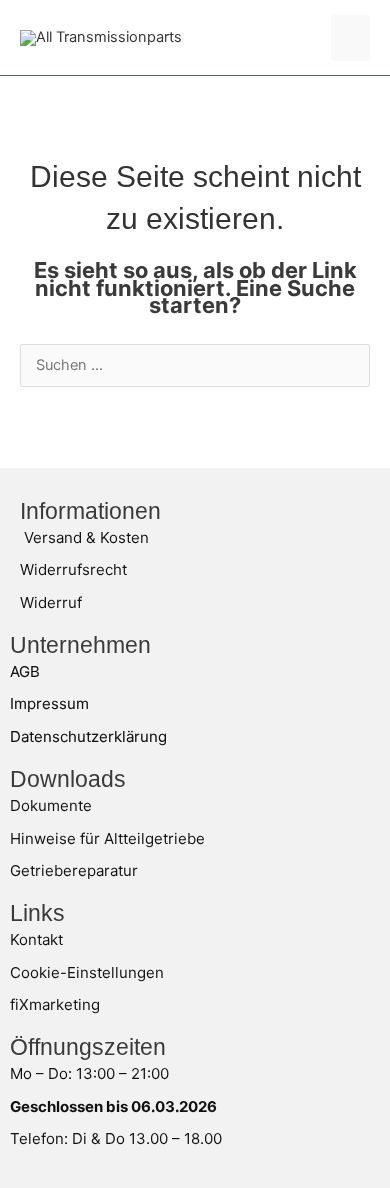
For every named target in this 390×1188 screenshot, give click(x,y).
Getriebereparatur (74, 870)
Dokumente (51, 805)
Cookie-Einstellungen (87, 972)
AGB (25, 671)
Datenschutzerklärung (88, 736)
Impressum (49, 703)
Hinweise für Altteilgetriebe (107, 838)
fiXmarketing (55, 1004)
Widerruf (51, 602)
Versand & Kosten (86, 537)
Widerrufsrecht (73, 569)
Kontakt (36, 939)
